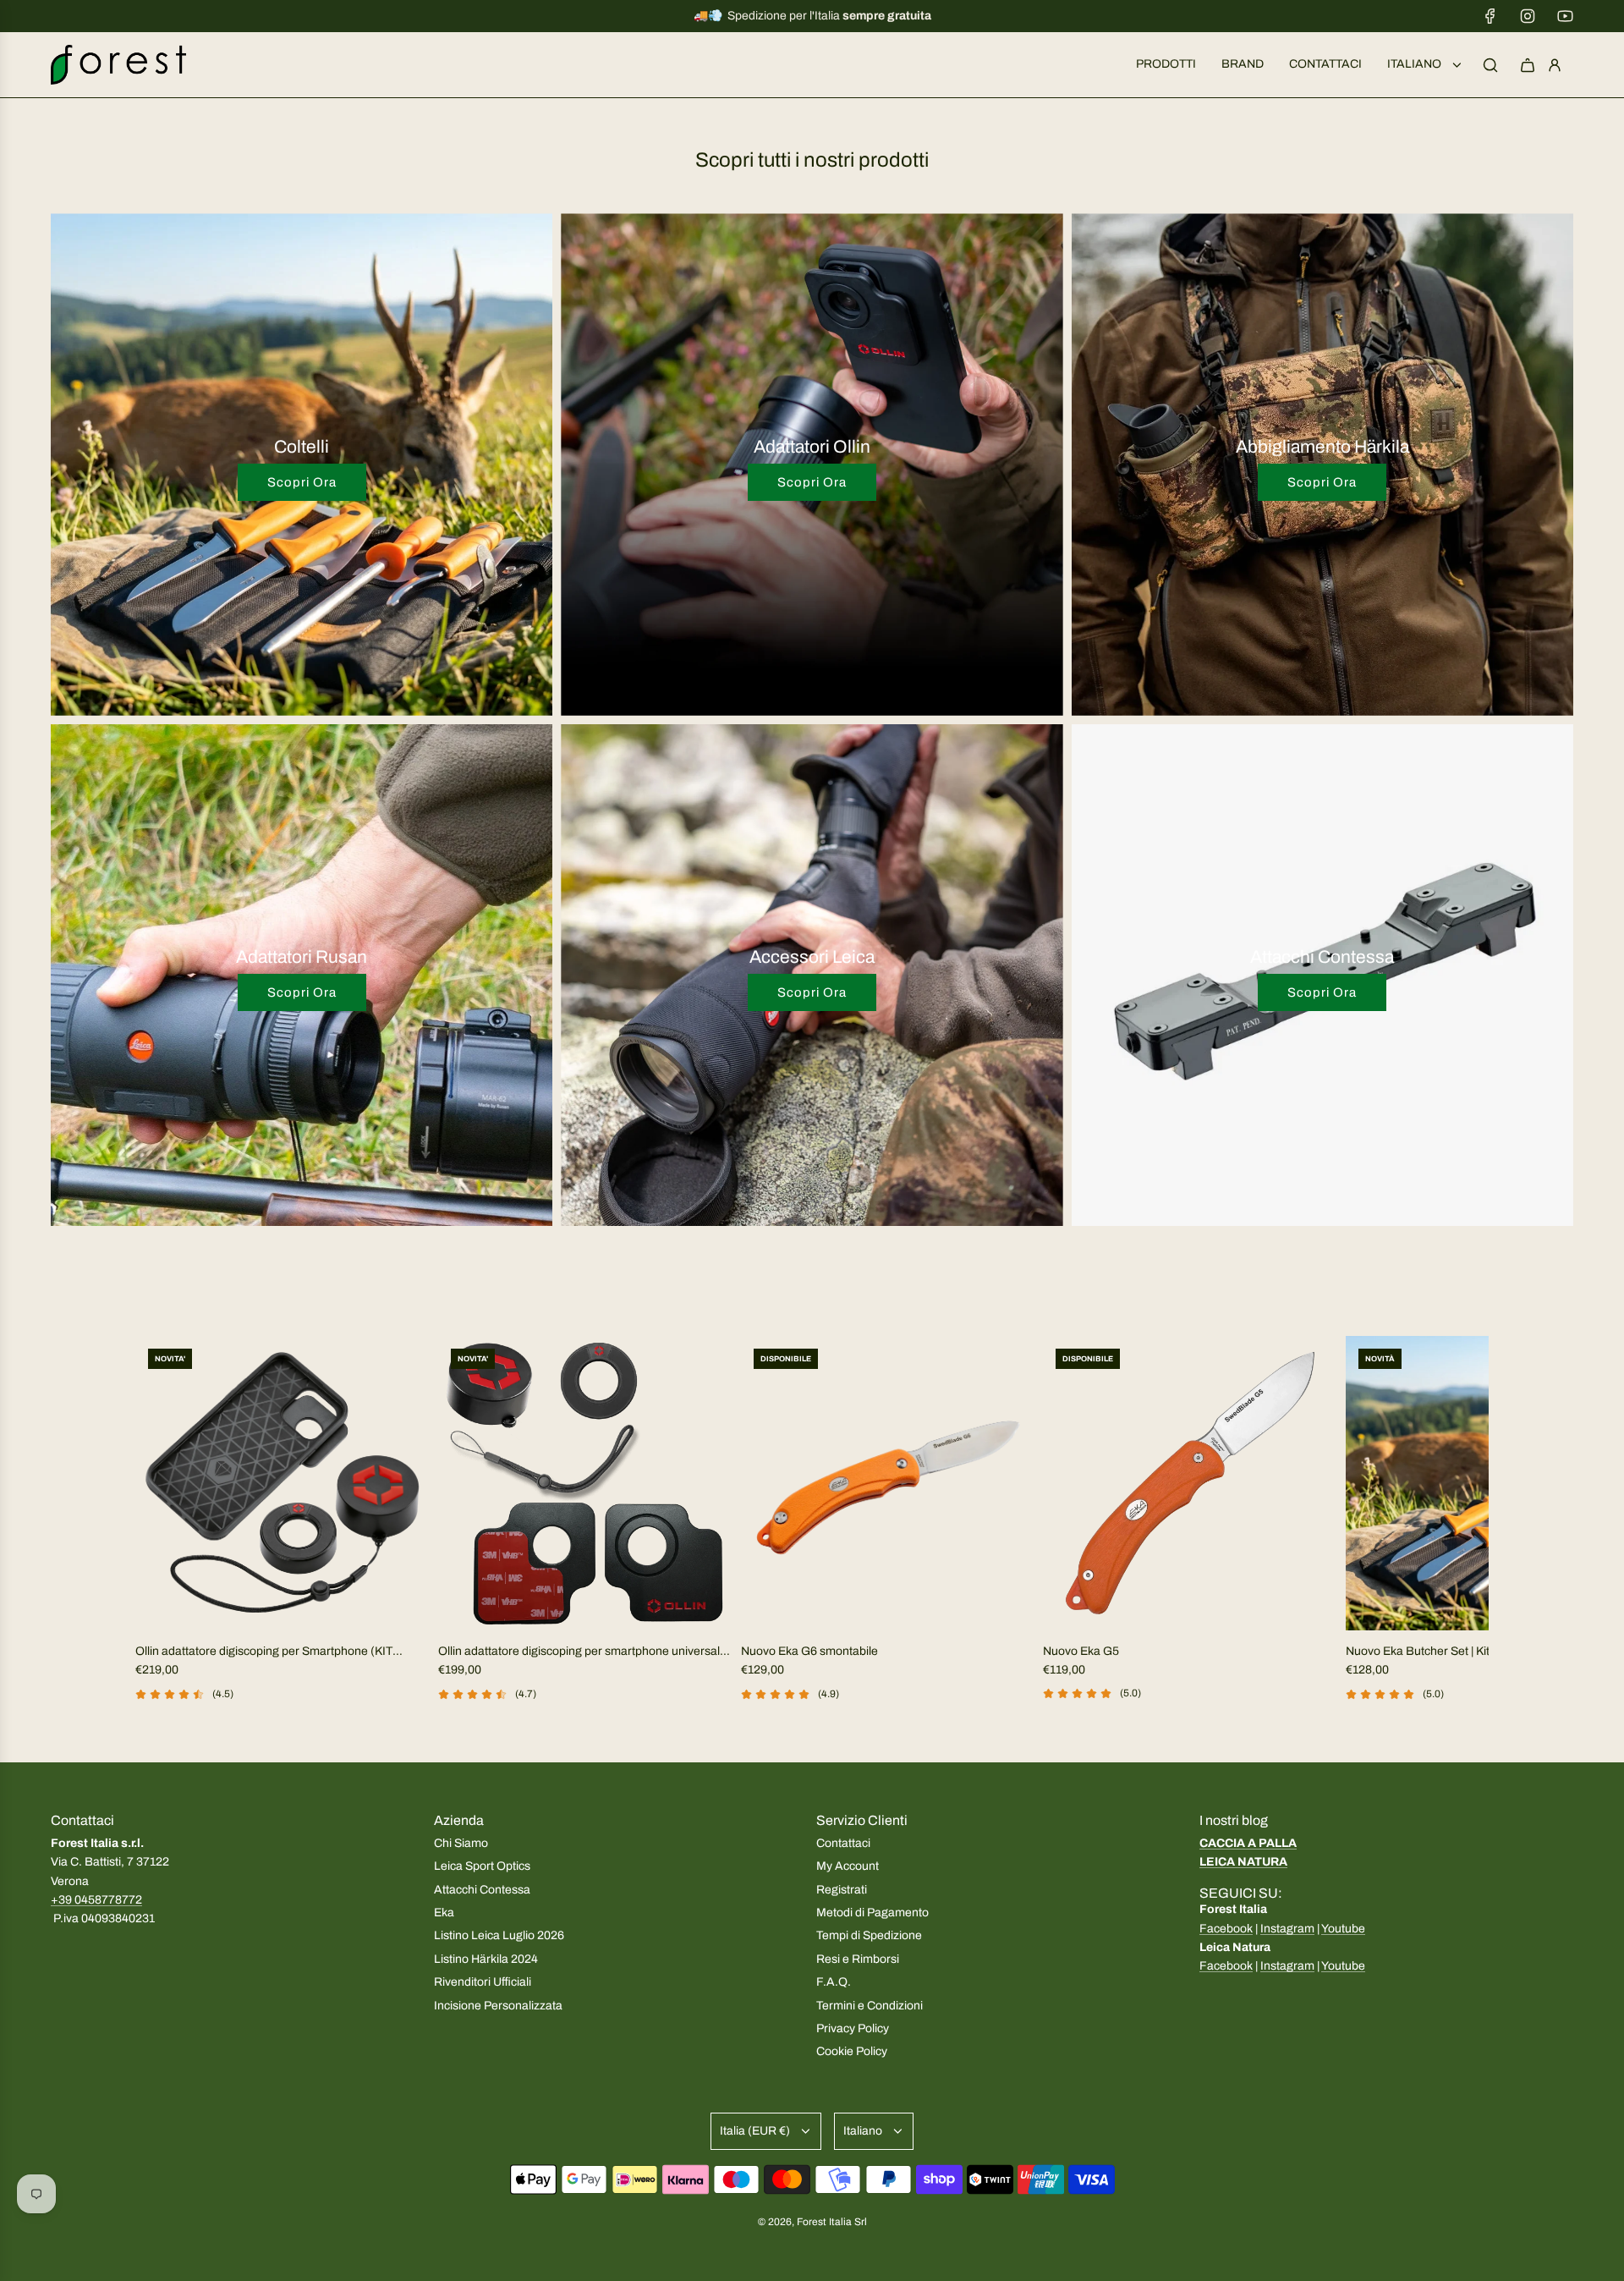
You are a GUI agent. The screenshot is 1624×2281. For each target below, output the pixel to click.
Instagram (1287, 1929)
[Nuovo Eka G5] (1190, 1483)
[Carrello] (1528, 65)
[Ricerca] (1490, 65)
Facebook (1226, 1929)
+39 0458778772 (96, 1900)
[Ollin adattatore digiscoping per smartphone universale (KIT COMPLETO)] (585, 1483)
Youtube (1343, 1929)
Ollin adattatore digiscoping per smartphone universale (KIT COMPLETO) (582, 1653)
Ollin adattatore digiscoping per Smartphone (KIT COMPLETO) (264, 1653)
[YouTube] (1565, 16)
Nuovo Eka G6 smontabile (809, 1651)
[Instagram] (1528, 16)
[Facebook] (1490, 16)
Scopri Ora (302, 482)
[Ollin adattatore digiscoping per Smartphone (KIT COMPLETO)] (283, 1483)
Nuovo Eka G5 (1081, 1651)
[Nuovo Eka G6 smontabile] (888, 1483)
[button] (154, 1541)
